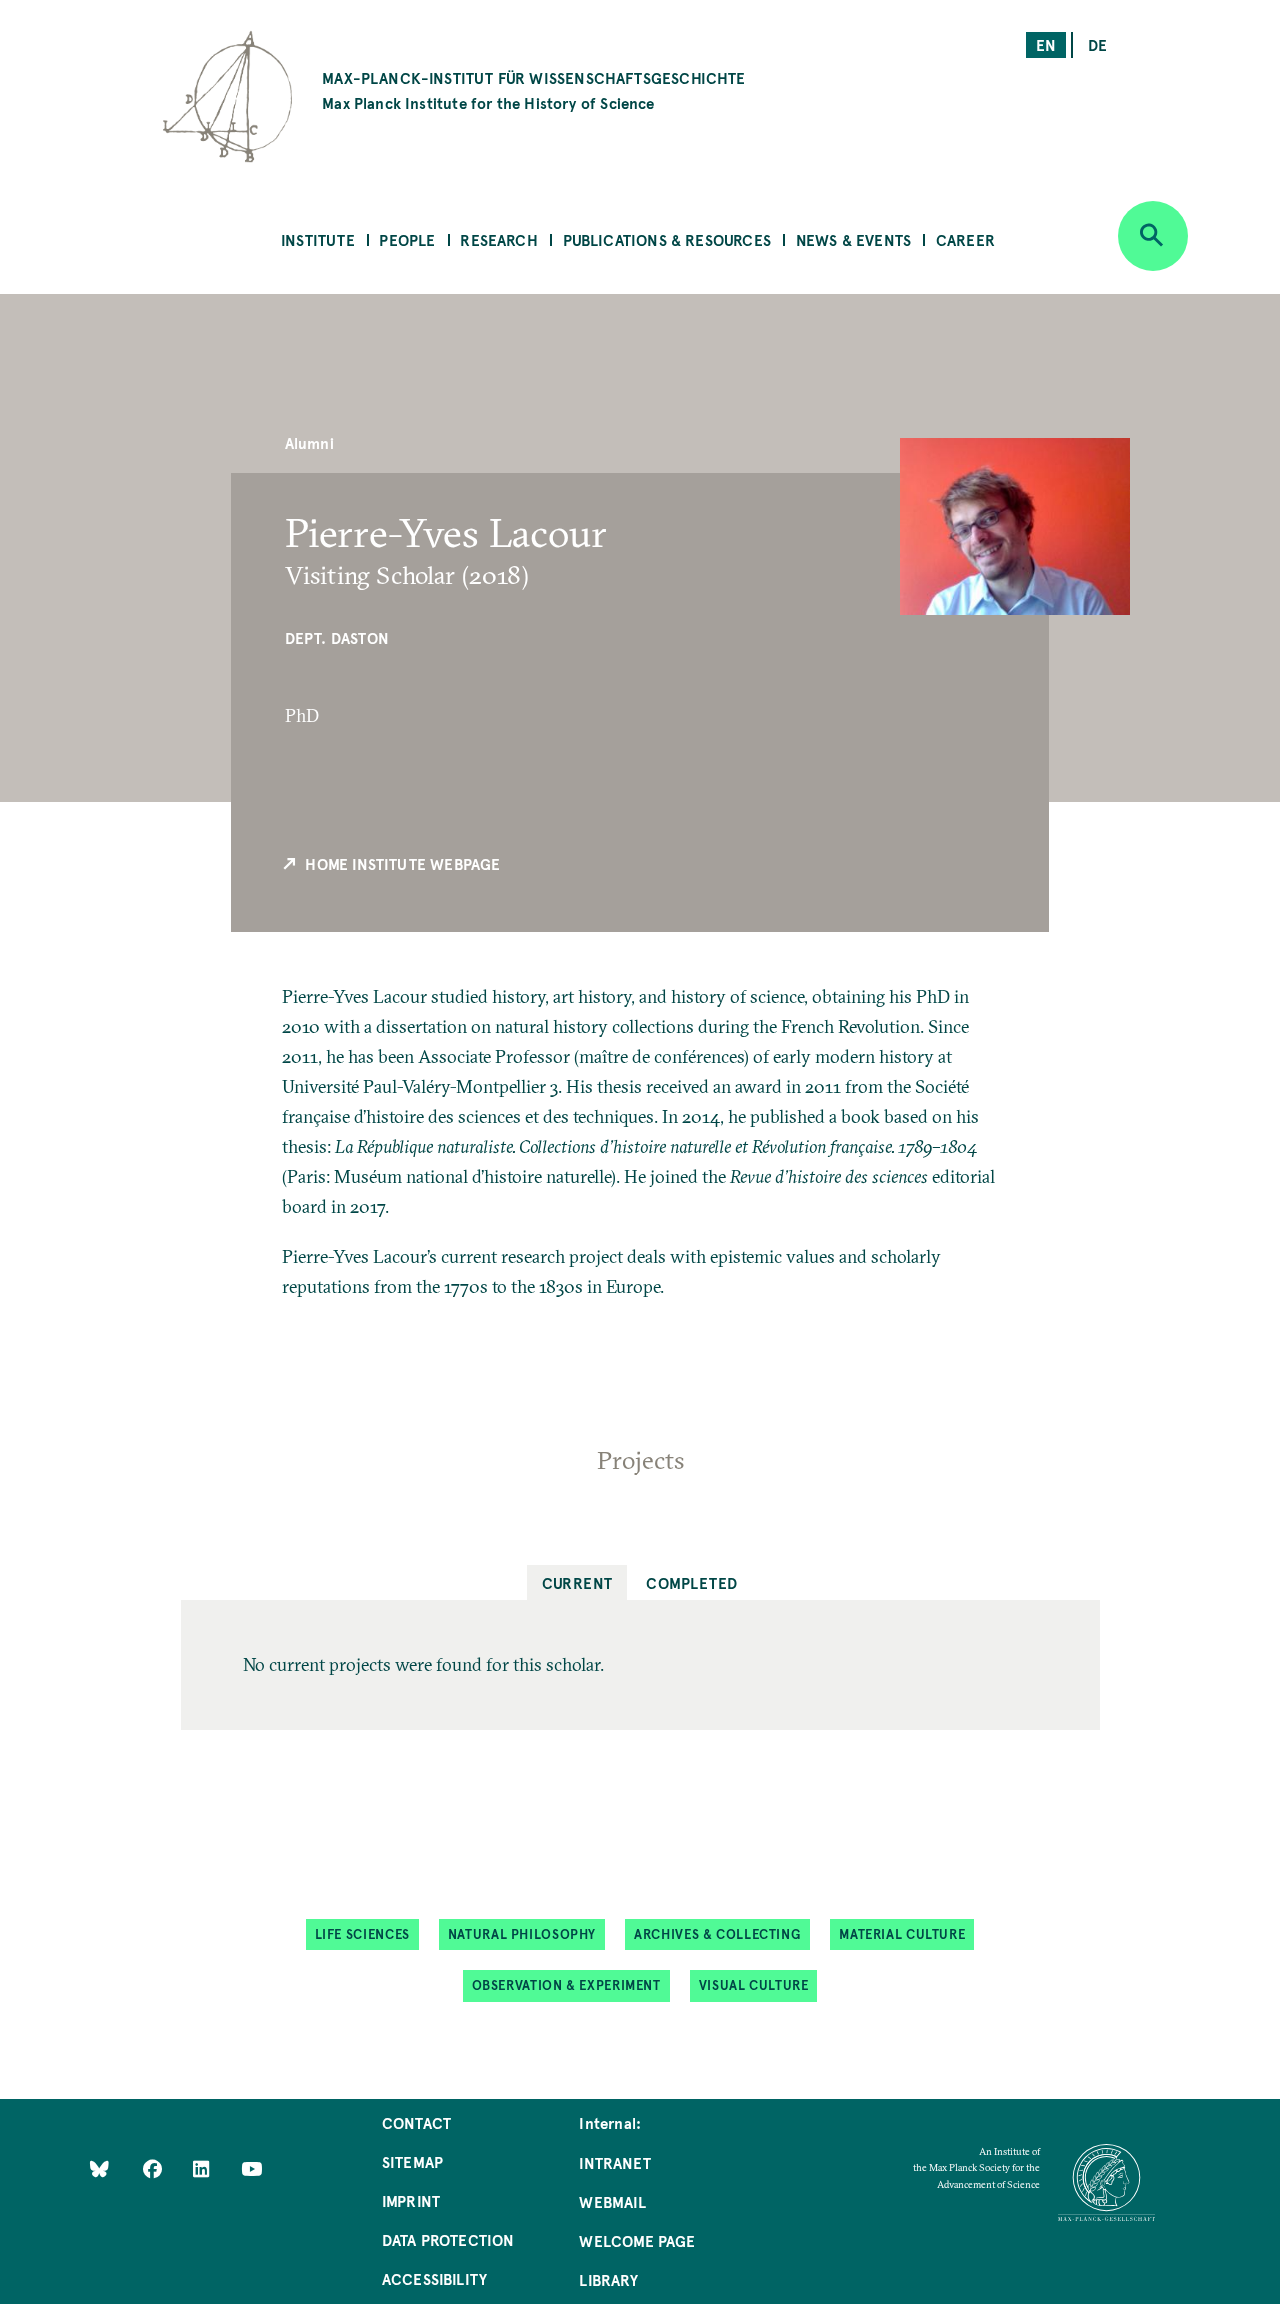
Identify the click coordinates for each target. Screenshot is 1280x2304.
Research (498, 239)
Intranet (614, 2162)
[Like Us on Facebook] (154, 2168)
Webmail (612, 2201)
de (1097, 44)
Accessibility (434, 2278)
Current (577, 1582)
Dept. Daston (337, 637)
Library (608, 2279)
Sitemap (412, 2161)
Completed (691, 1582)
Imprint (411, 2200)
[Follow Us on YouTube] (251, 2168)
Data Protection (448, 2239)
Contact (416, 2122)
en (1046, 44)
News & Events (853, 239)
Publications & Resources (667, 239)
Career (965, 239)
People (407, 239)
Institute (318, 239)
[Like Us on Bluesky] (99, 2168)
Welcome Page (637, 2240)
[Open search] (1153, 236)
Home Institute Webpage (400, 863)
